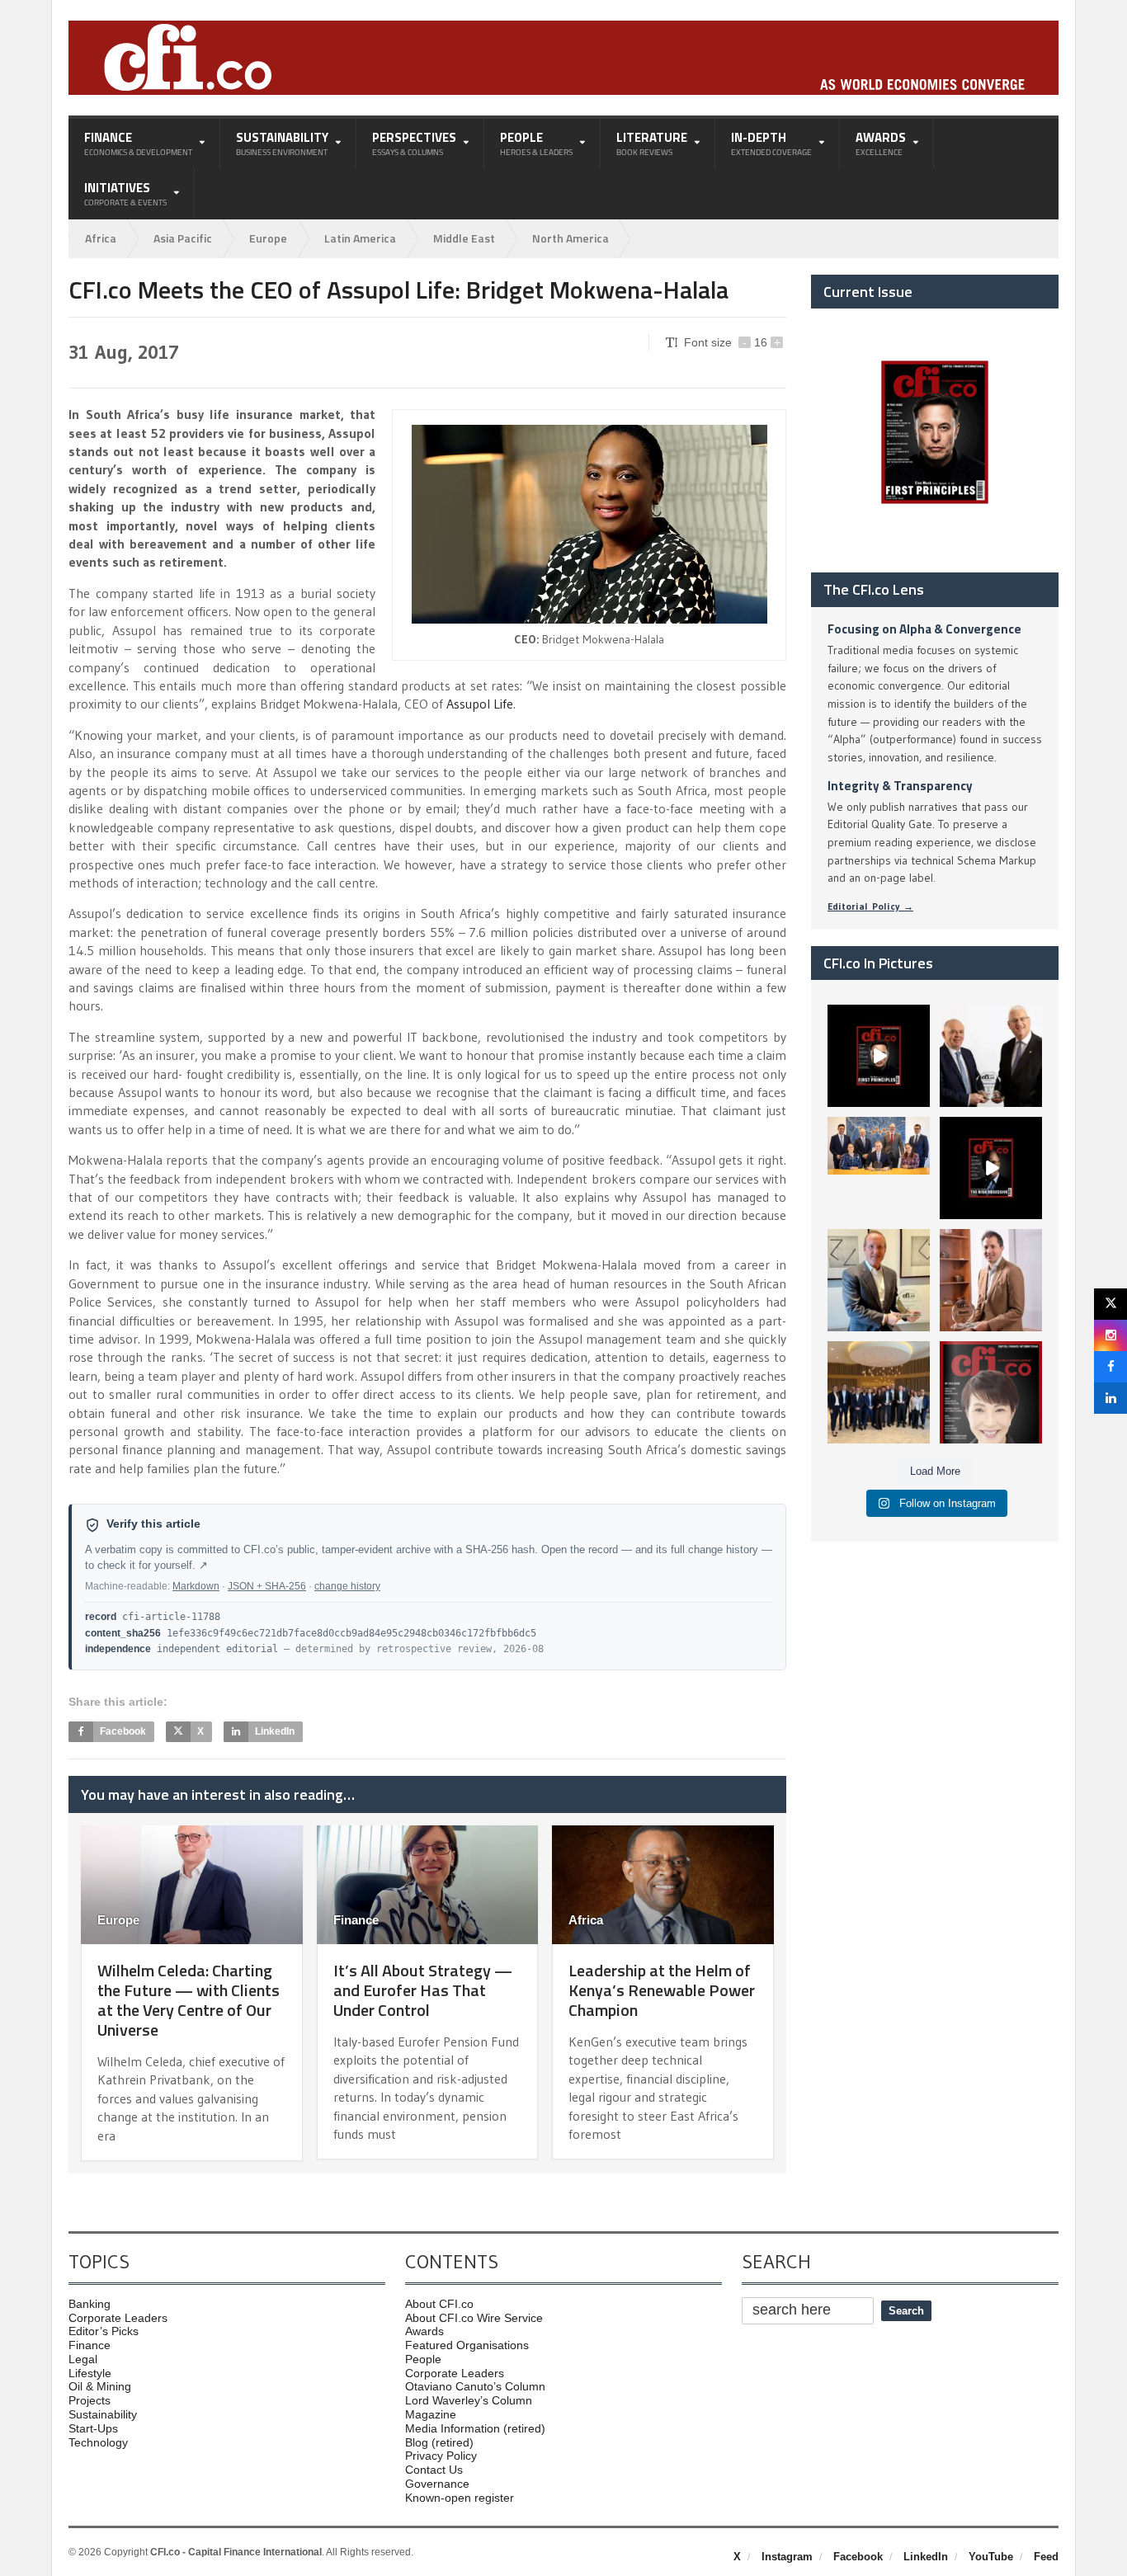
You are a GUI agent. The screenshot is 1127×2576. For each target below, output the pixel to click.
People (423, 2359)
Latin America (360, 238)
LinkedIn (926, 2557)
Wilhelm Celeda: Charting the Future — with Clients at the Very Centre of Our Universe (189, 2000)
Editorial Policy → (870, 906)
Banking (90, 2304)
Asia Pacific (183, 238)
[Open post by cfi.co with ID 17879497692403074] (991, 1056)
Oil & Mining (100, 2386)
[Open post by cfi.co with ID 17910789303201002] (879, 1056)
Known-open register (460, 2498)
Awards (424, 2331)
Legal (83, 2359)
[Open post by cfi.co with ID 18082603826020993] (991, 1280)
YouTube (991, 2557)
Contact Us (434, 2470)
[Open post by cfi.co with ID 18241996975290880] (991, 1392)
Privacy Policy (441, 2456)
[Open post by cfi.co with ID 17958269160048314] (991, 1168)
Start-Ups (93, 2428)
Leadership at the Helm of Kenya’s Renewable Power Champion (662, 1990)
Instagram (787, 2557)
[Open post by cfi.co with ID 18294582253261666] (879, 1392)
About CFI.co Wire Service (474, 2318)
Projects (90, 2400)
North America (571, 238)
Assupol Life (480, 704)
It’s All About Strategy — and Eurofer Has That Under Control (423, 1990)
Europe (268, 238)
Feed (1046, 2557)
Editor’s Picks (104, 2331)
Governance (437, 2484)
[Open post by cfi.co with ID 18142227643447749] (879, 1280)
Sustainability (103, 2414)
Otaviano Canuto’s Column (475, 2386)
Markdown (196, 1586)
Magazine (431, 2414)
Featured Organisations (467, 2345)
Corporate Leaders (118, 2318)
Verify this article (153, 1524)
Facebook (858, 2557)
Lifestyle (90, 2373)
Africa (101, 238)
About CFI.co (439, 2304)
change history (347, 1586)
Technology (98, 2442)
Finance (356, 1920)
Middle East (464, 238)
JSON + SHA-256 (267, 1586)
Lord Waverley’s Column (469, 2400)
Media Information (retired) (475, 2428)
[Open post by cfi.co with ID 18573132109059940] (879, 1168)
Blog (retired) (439, 2442)
